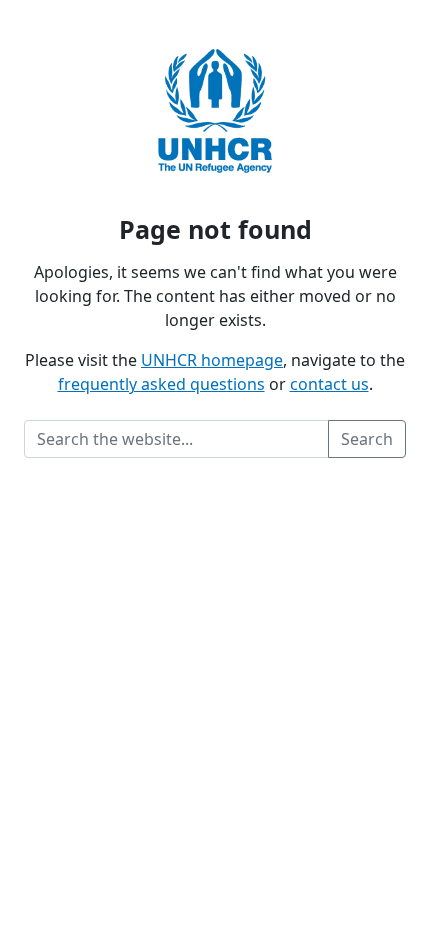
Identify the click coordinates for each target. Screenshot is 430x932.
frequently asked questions (161, 384)
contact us (329, 384)
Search (367, 439)
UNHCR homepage (212, 360)
